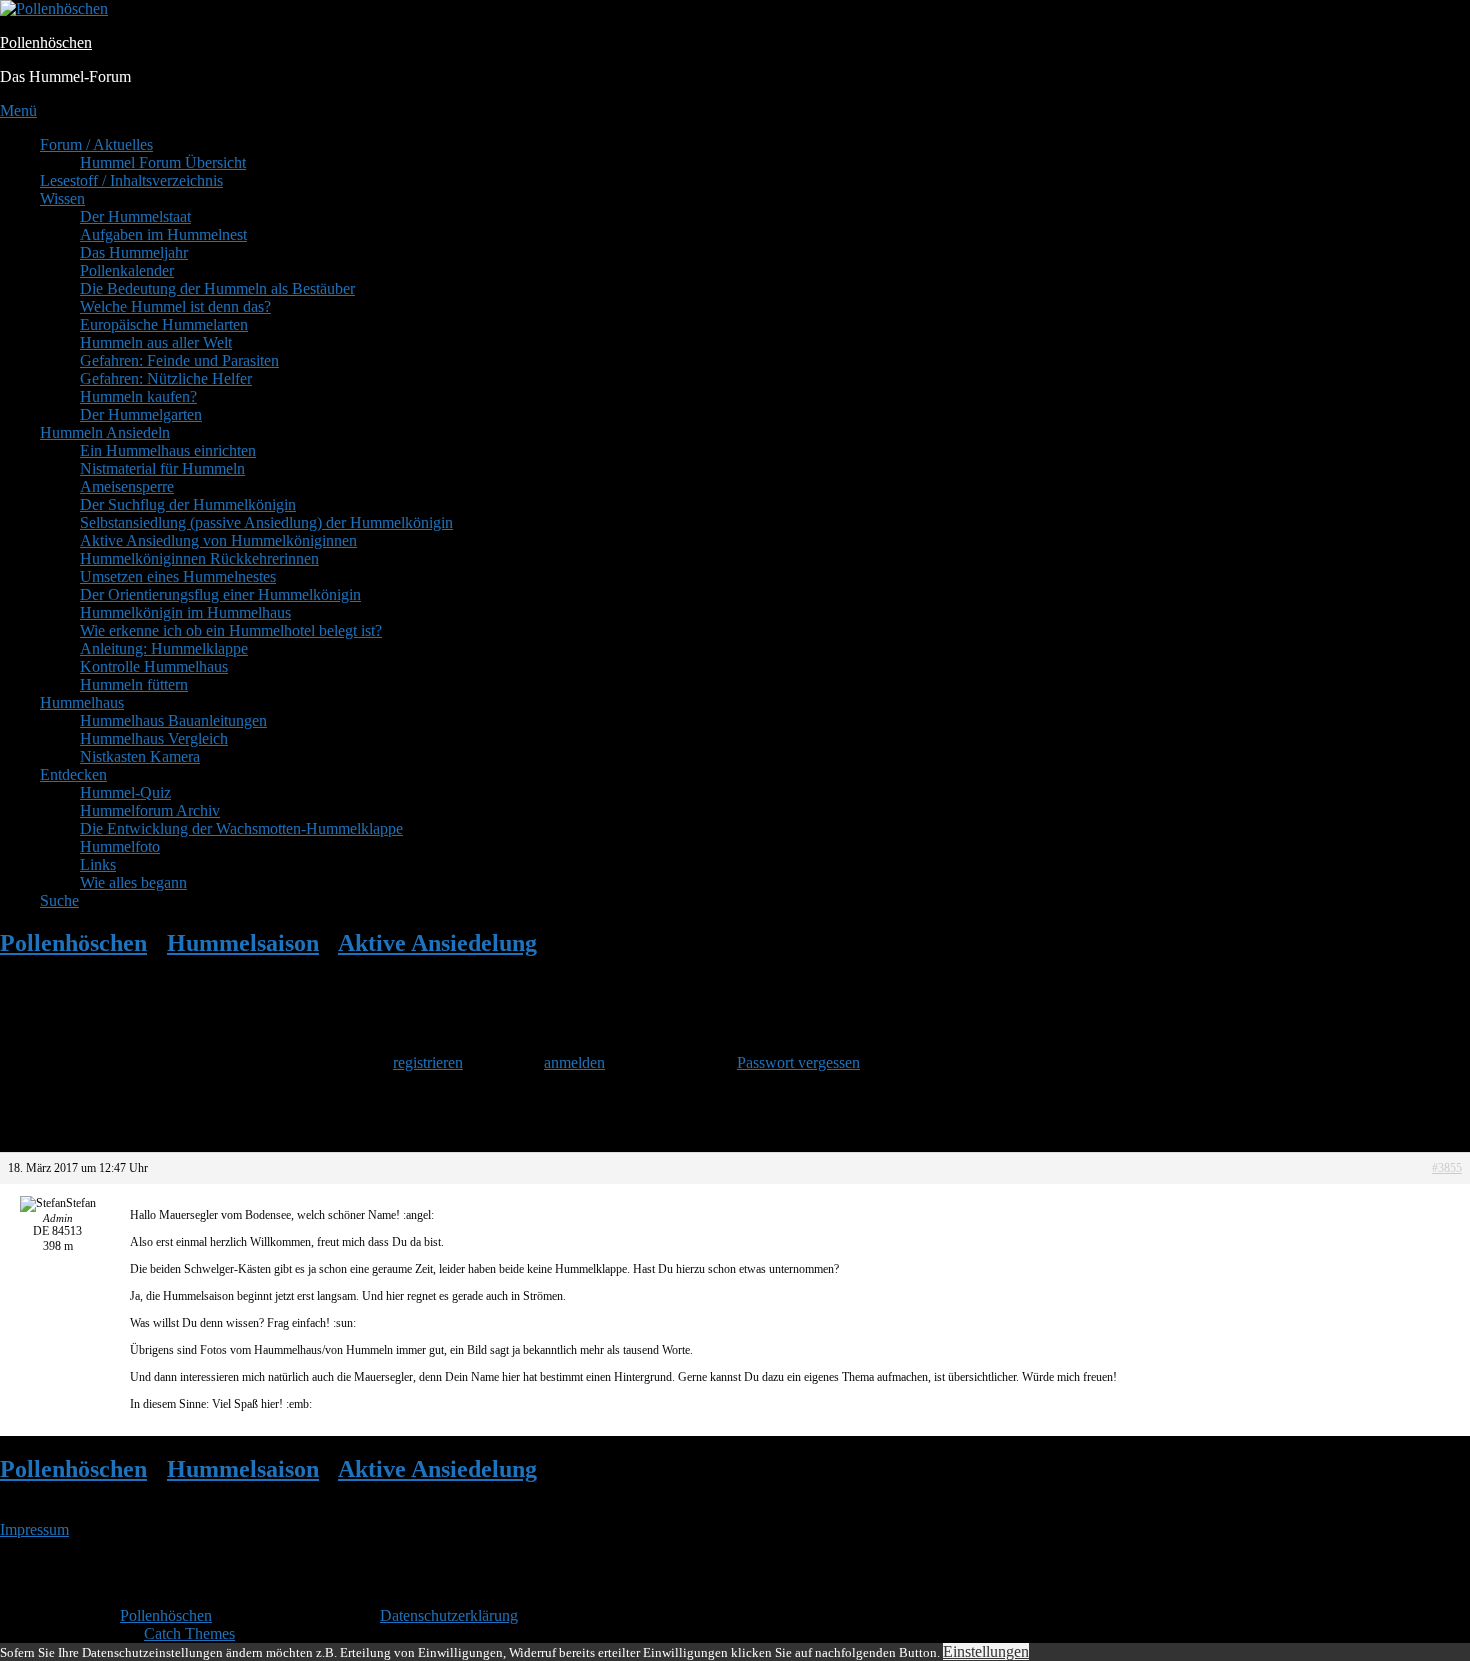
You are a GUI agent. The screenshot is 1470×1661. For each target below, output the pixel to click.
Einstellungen (986, 1651)
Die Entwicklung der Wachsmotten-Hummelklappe (241, 828)
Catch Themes (189, 1633)
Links (98, 864)
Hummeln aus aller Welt (156, 342)
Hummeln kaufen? (138, 396)
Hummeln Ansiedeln (105, 432)
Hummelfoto (120, 846)
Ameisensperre (127, 486)
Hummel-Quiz (125, 792)
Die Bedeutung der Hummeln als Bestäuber (217, 288)
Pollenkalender (127, 270)
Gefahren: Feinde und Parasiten (179, 360)
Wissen (62, 198)
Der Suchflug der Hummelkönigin (188, 504)
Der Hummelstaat (135, 216)
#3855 (1447, 1168)
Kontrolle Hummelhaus (154, 666)
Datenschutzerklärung (449, 1615)
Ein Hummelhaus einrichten (168, 450)
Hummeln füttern (134, 684)
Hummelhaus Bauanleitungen (173, 720)
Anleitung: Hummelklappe (164, 648)
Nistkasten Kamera (140, 756)
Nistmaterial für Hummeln (162, 468)
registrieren (428, 1062)
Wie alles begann (133, 882)
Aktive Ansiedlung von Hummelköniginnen (218, 540)
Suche (59, 900)
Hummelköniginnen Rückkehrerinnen (199, 558)
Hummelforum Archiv (150, 810)
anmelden (574, 1062)
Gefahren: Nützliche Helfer (166, 378)
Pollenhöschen (46, 42)
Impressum (34, 1529)
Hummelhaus (82, 702)
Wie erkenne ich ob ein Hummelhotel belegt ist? (231, 630)
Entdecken (73, 774)
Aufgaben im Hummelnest (163, 234)
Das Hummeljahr (134, 252)
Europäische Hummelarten (164, 324)
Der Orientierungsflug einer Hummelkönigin (220, 594)
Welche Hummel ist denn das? (175, 306)
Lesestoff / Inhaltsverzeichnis (131, 180)
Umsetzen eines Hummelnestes (178, 576)
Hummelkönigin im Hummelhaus (185, 612)
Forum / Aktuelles (96, 144)
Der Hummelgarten (141, 414)
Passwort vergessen (798, 1062)
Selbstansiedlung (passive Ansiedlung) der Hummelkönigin (266, 522)
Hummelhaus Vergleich (154, 738)
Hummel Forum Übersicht (163, 162)
